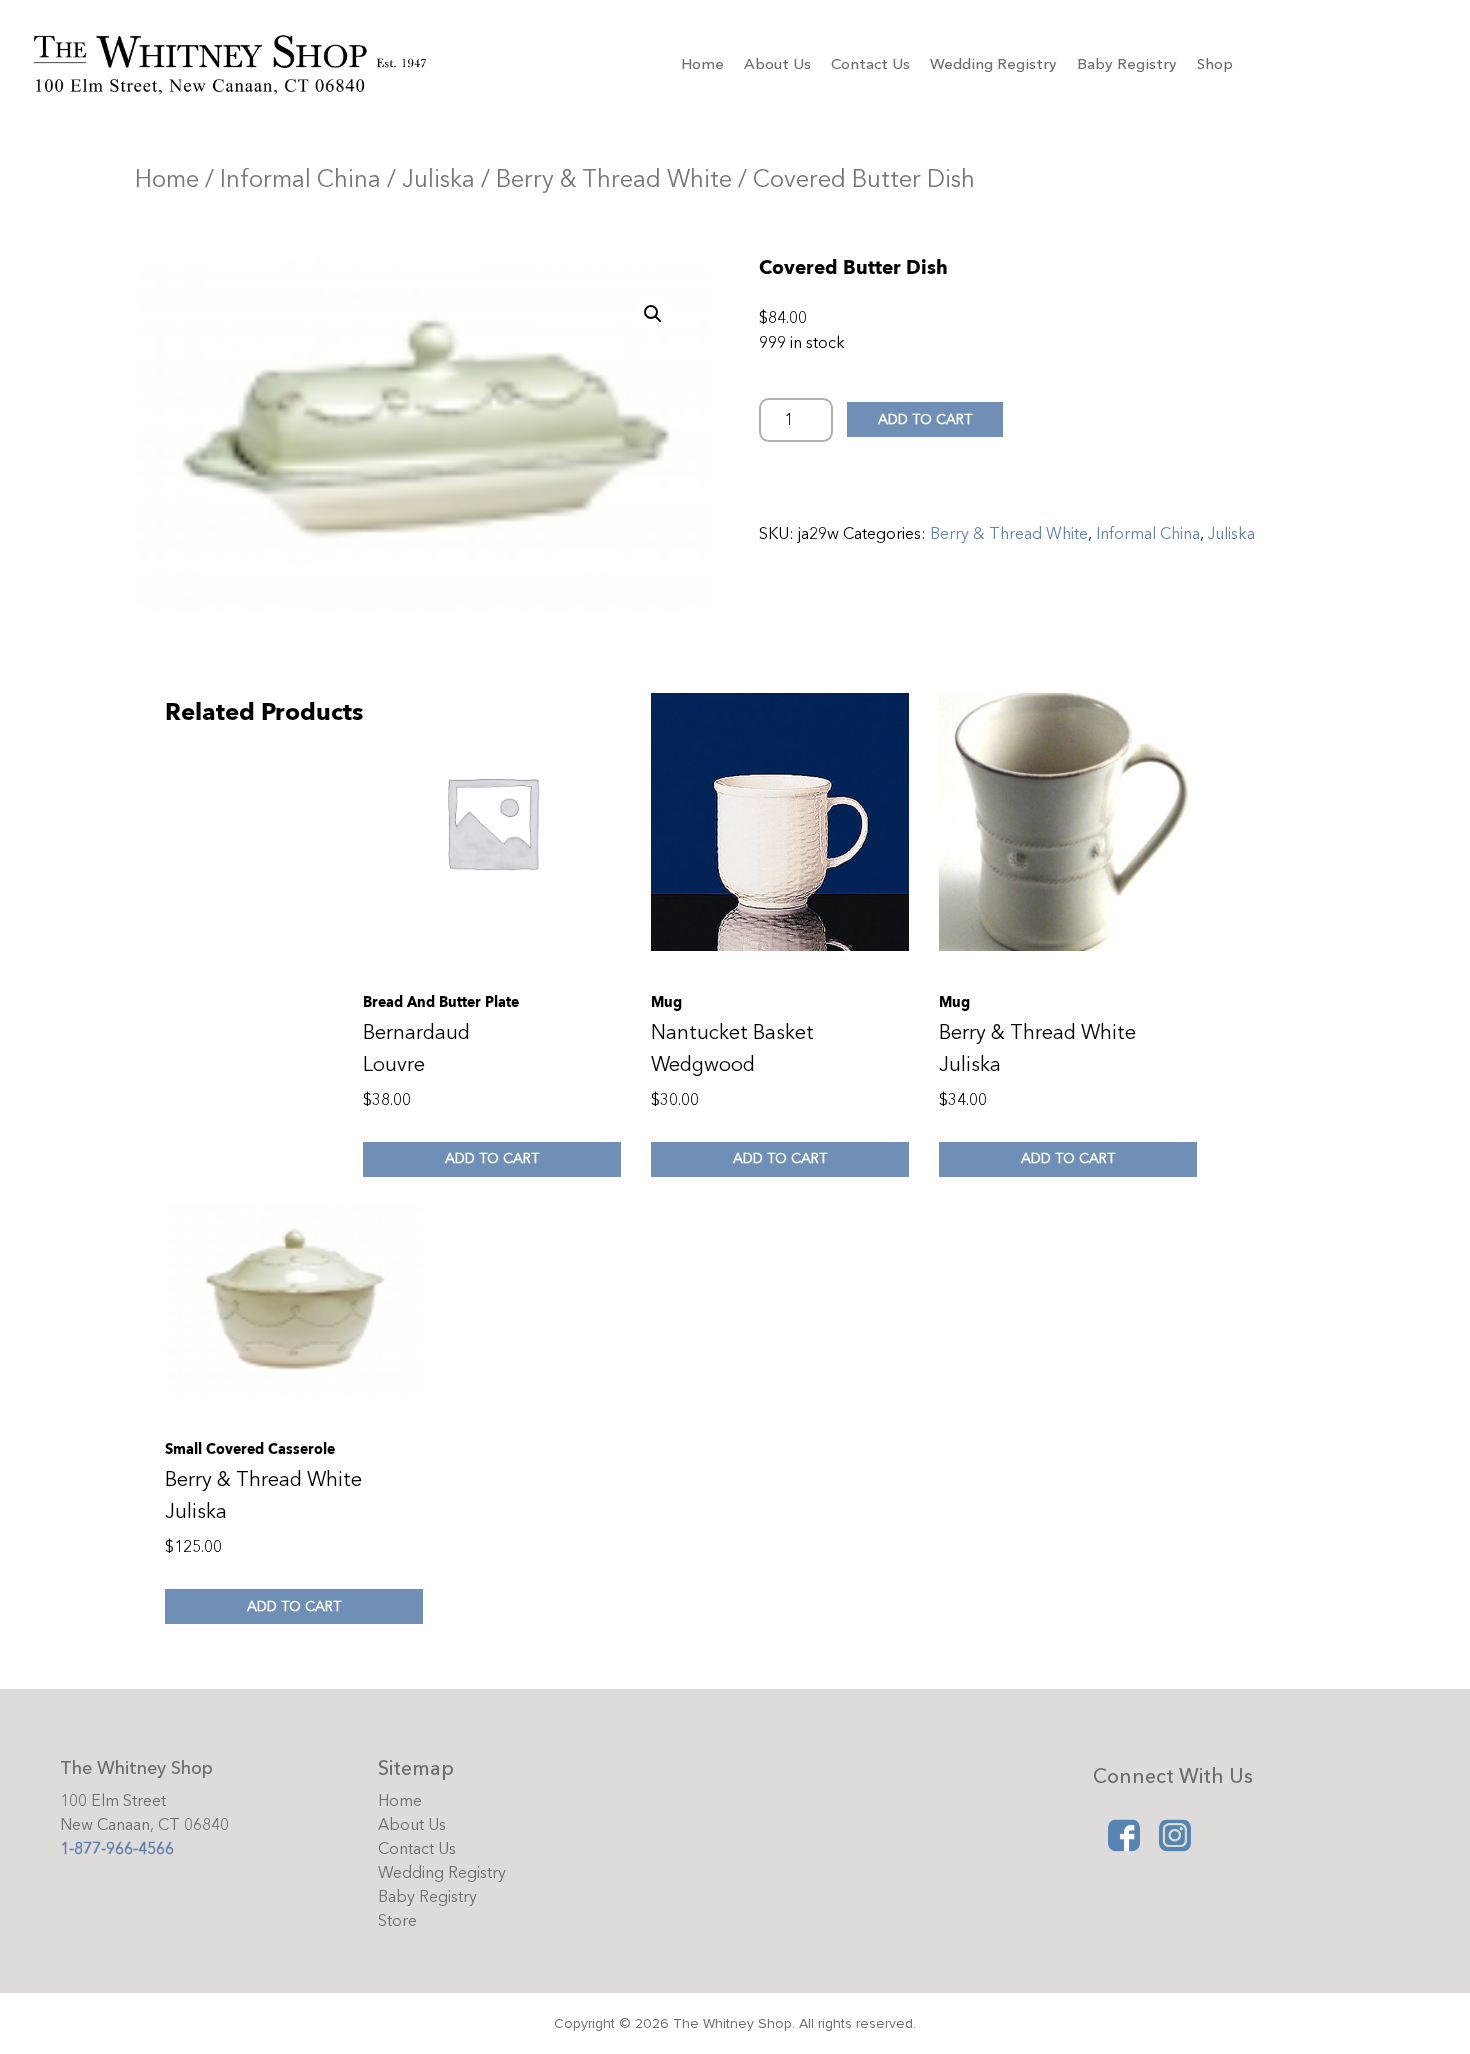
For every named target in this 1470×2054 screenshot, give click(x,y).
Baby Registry (1127, 64)
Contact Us (870, 64)
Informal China (300, 179)
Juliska (438, 179)
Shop (1215, 64)
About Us (777, 64)
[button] (653, 314)
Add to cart (925, 419)
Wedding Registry (993, 64)
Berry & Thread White (614, 179)
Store (397, 1921)
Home (702, 64)
